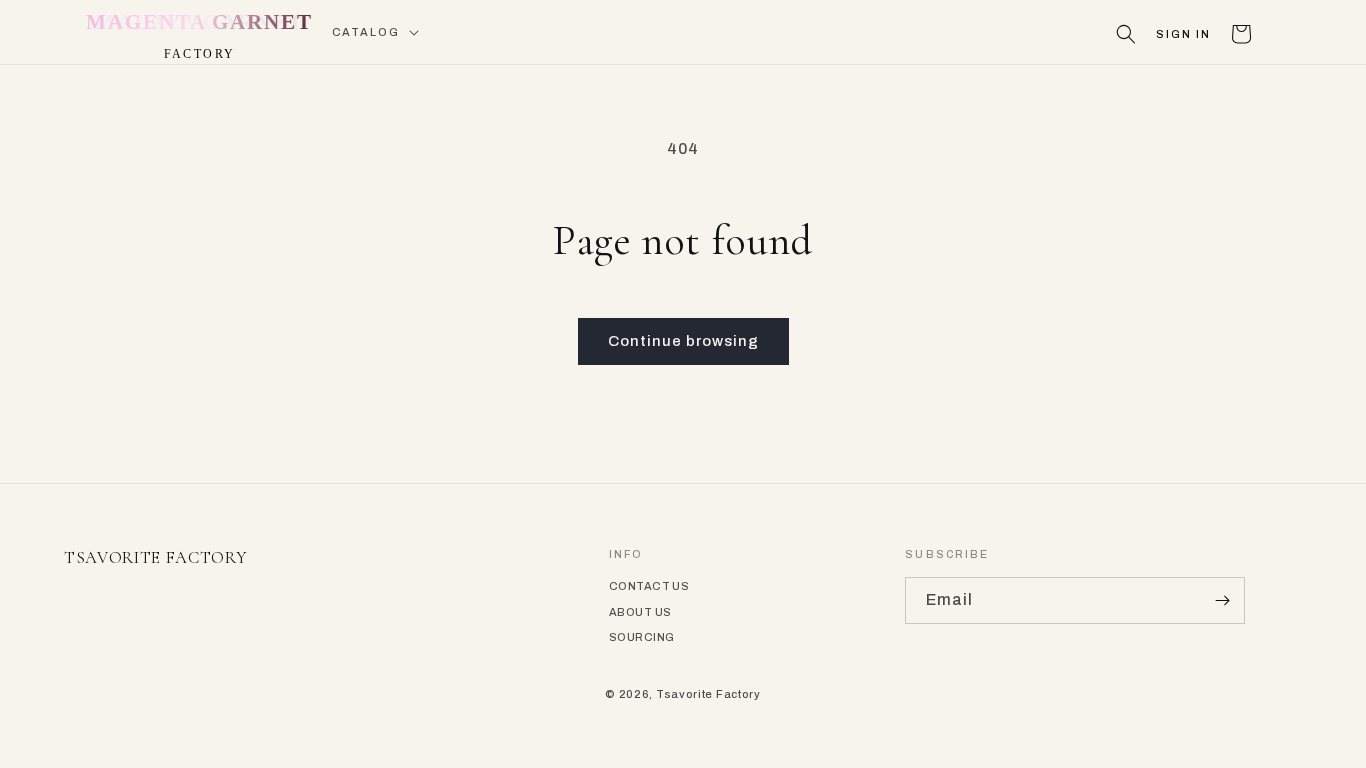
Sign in (1183, 34)
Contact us (649, 586)
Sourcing (642, 637)
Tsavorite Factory (708, 694)
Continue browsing (683, 341)
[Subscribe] (1222, 600)
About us (640, 612)
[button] (374, 32)
